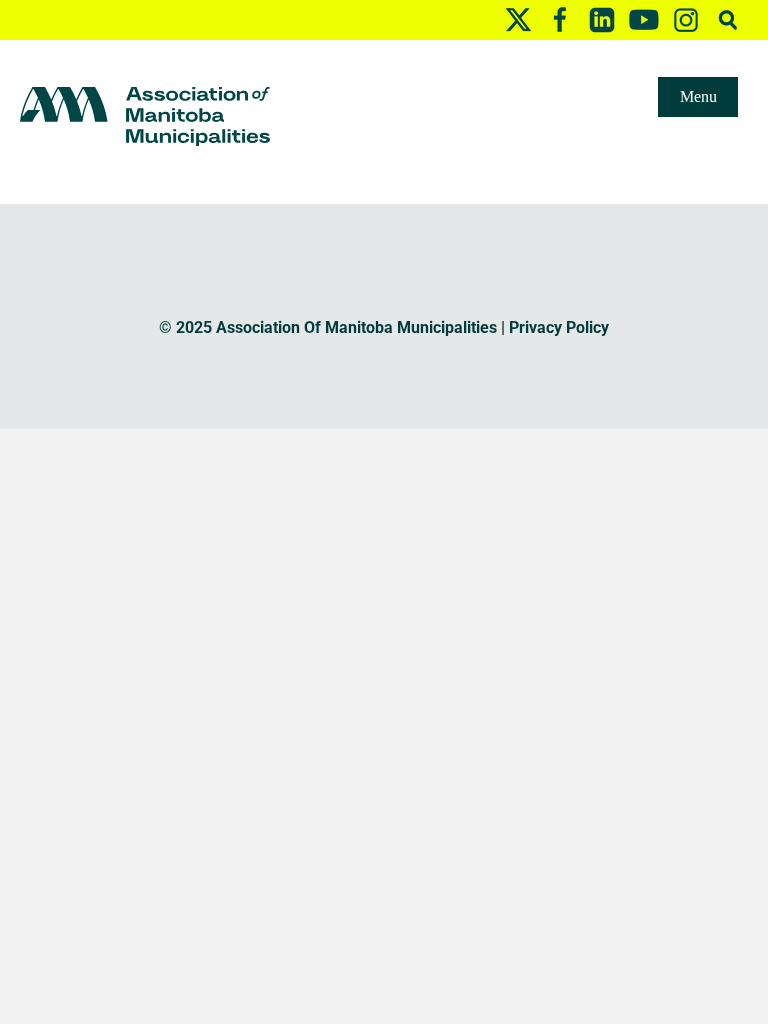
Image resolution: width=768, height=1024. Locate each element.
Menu (698, 96)
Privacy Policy (559, 327)
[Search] (728, 19)
